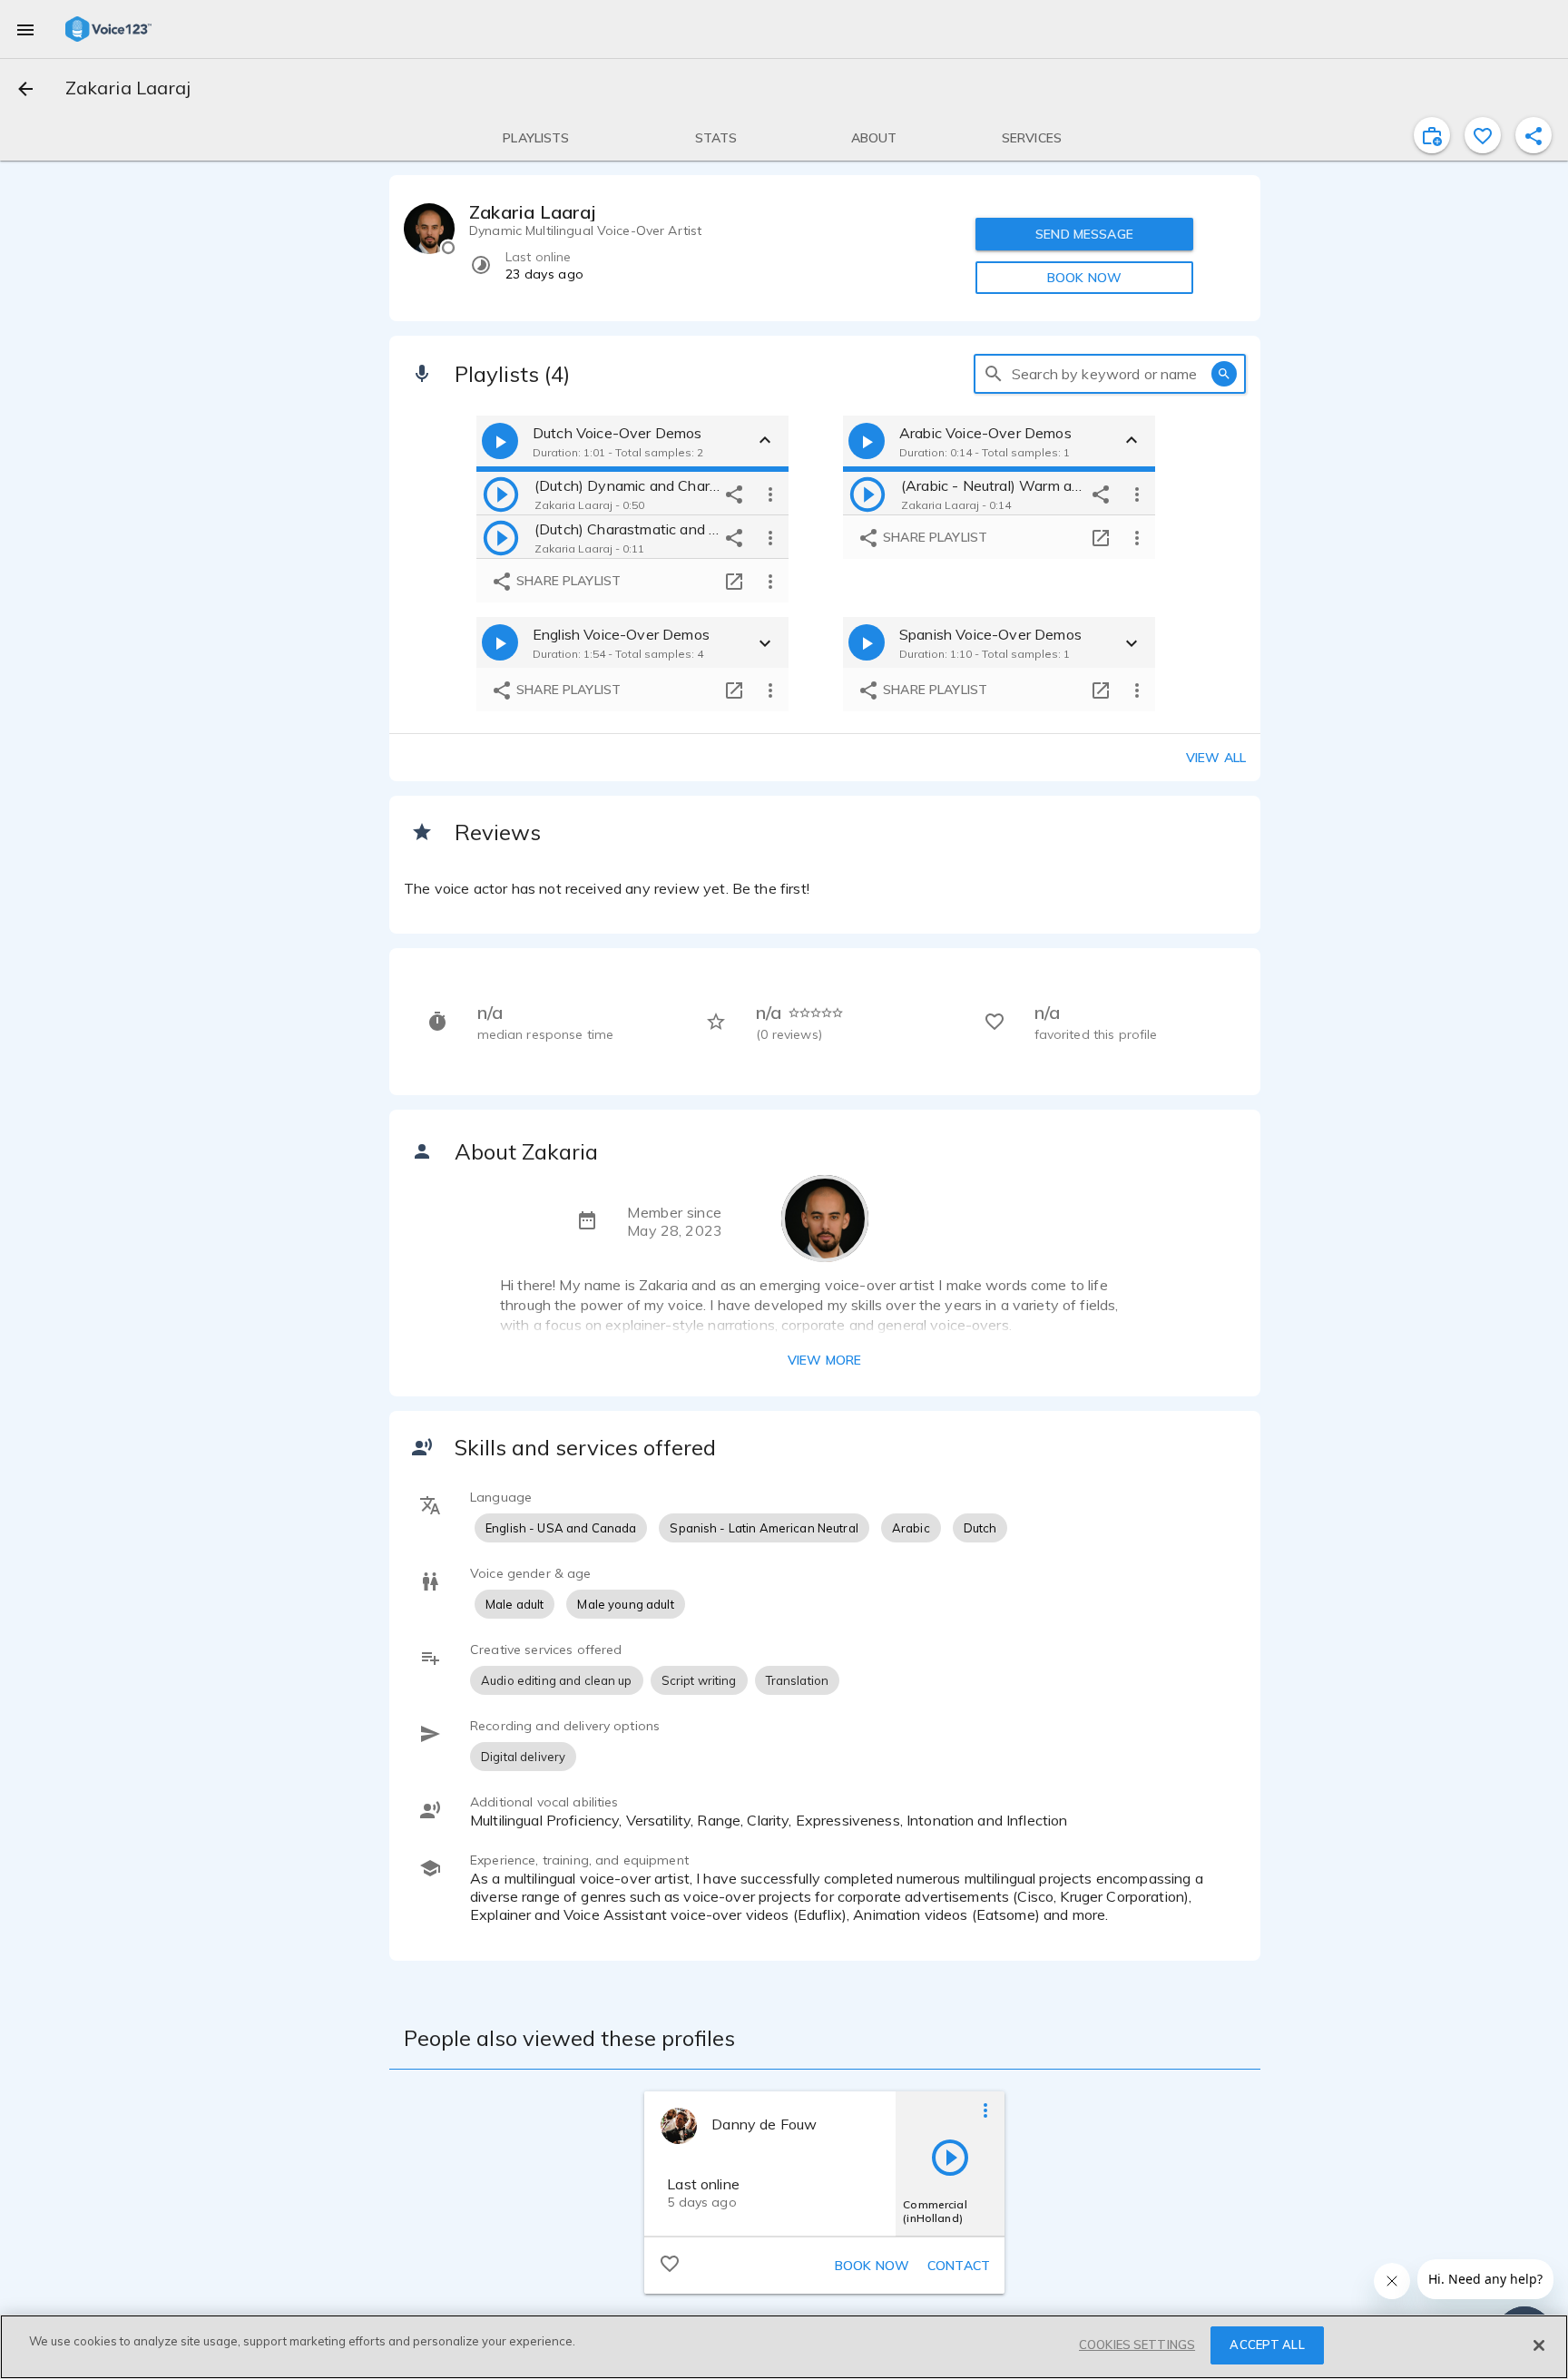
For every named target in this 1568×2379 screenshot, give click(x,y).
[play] (501, 494)
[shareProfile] (1534, 135)
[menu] (25, 29)
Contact (959, 2266)
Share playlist (567, 581)
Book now (872, 2266)
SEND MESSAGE (1084, 234)
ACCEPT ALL (1267, 2345)
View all (1216, 758)
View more (824, 1360)
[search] (994, 374)
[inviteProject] (1432, 135)
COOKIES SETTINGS (1137, 2345)
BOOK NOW (1084, 278)
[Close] (1539, 2345)
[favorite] (1483, 135)
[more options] (770, 494)
